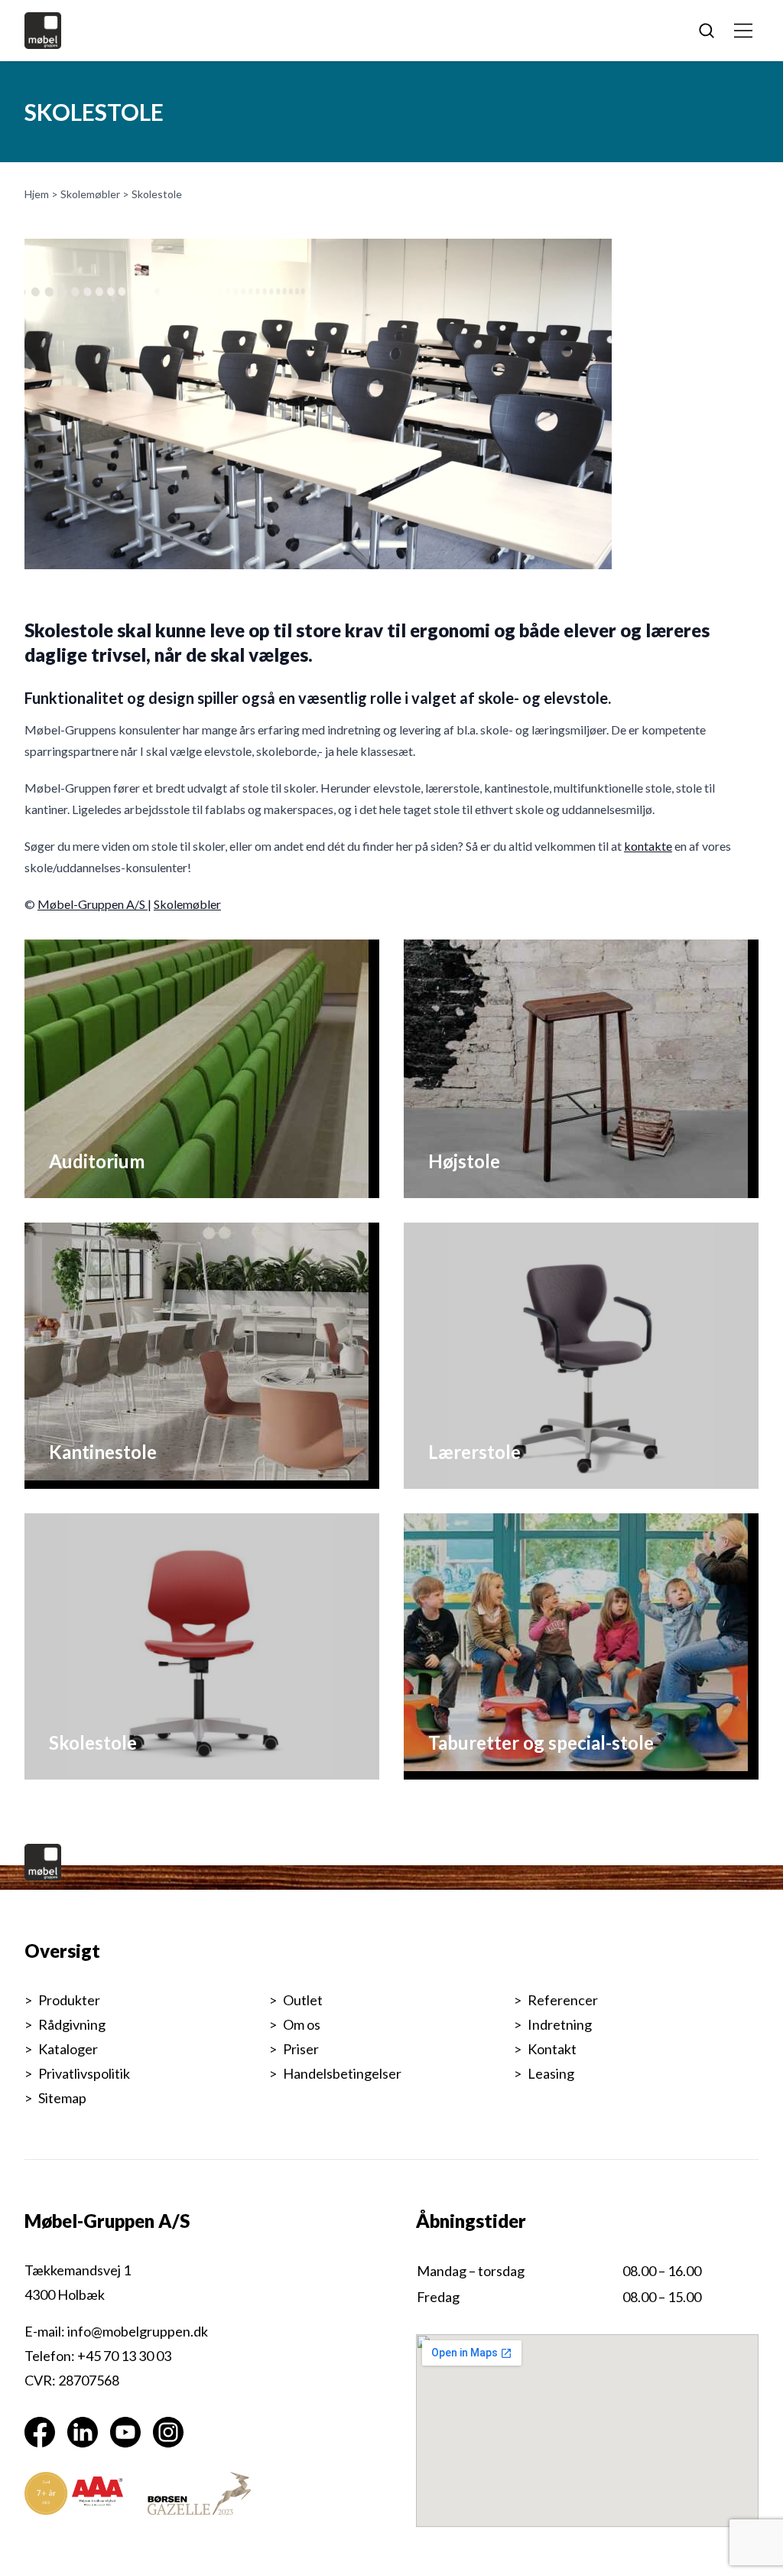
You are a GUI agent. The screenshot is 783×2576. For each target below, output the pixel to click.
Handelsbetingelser (342, 2073)
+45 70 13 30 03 (124, 2356)
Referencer (563, 2000)
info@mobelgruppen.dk (138, 2331)
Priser (301, 2049)
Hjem (37, 194)
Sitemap (62, 2098)
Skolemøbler (90, 194)
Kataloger (68, 2049)
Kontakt (552, 2049)
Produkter (69, 2000)
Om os (302, 2024)
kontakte (648, 846)
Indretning (560, 2024)
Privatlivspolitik (84, 2073)
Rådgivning (72, 2024)
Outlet (303, 2000)
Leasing (551, 2073)
